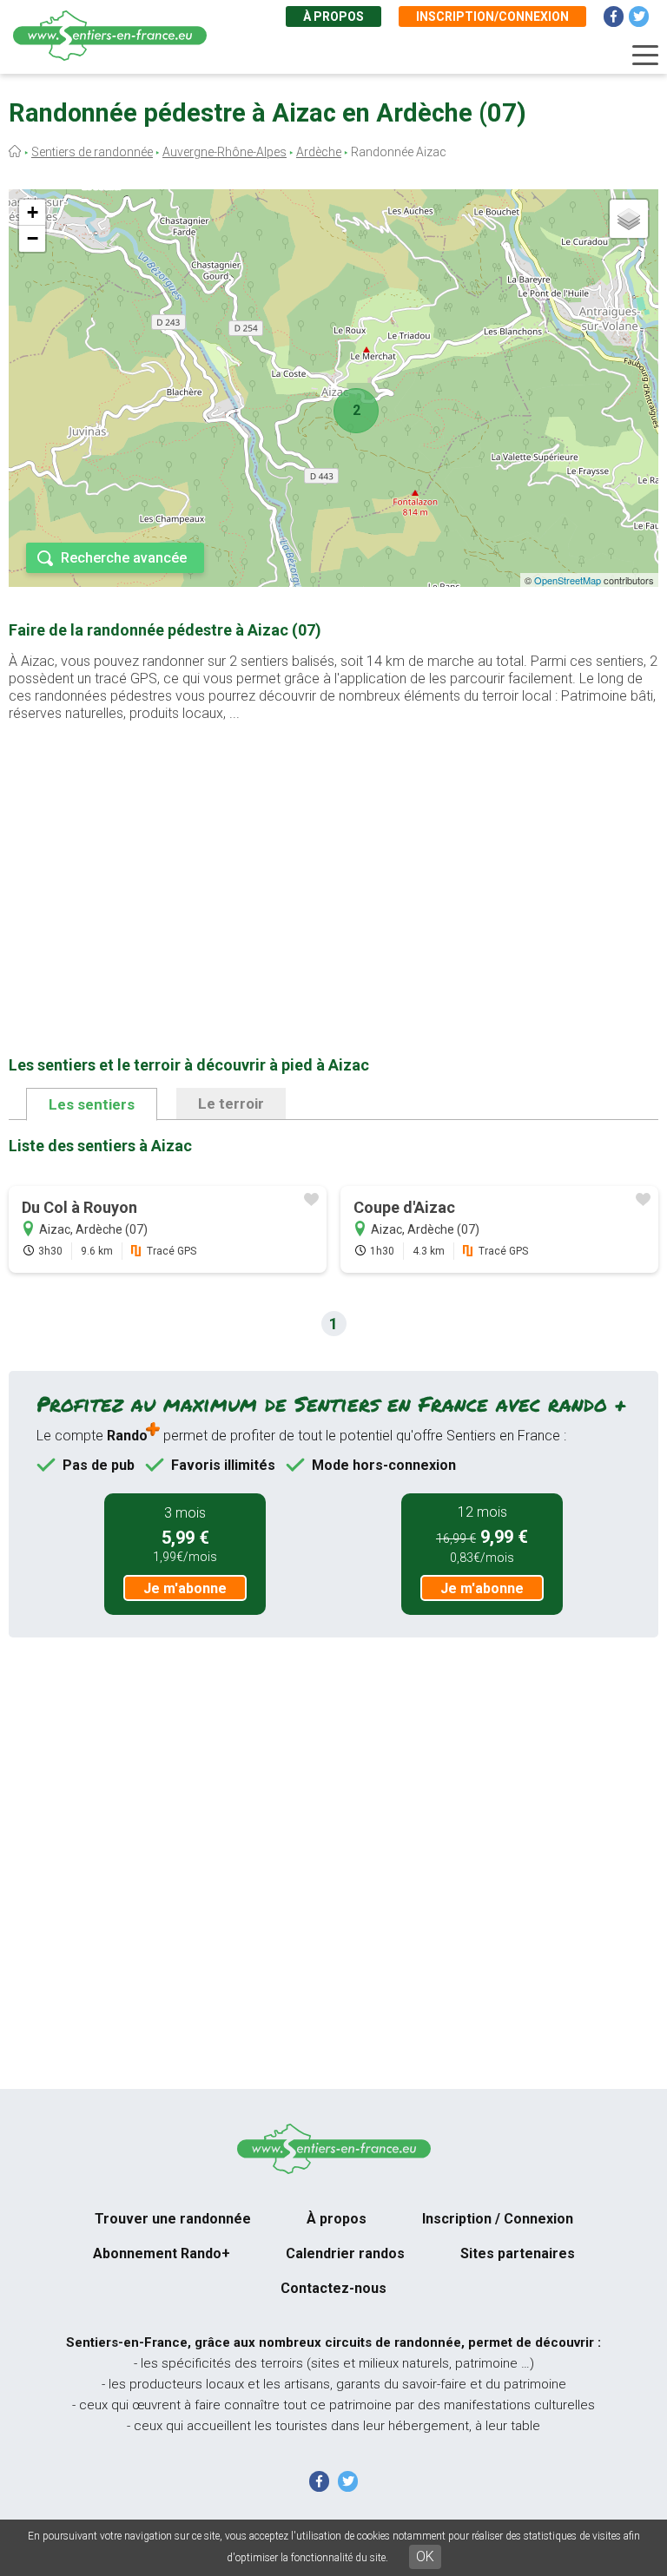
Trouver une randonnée (173, 2219)
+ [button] (33, 212)
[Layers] (629, 219)
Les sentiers (92, 1104)
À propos (333, 16)
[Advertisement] (333, 861)
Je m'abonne (185, 1588)
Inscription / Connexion (498, 2219)
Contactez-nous (333, 2288)
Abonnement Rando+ (162, 2253)
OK (425, 2556)
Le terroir (231, 1104)
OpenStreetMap (568, 580)
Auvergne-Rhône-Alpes (225, 152)
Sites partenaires (518, 2253)
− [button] (33, 238)
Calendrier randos (345, 2253)
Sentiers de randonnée (92, 152)
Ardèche (319, 152)
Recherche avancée (124, 558)
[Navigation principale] (645, 56)
